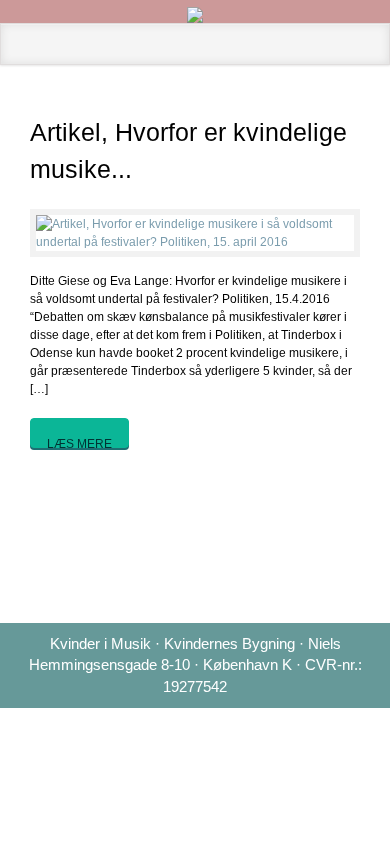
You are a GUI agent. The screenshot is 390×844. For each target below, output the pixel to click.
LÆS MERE (79, 442)
